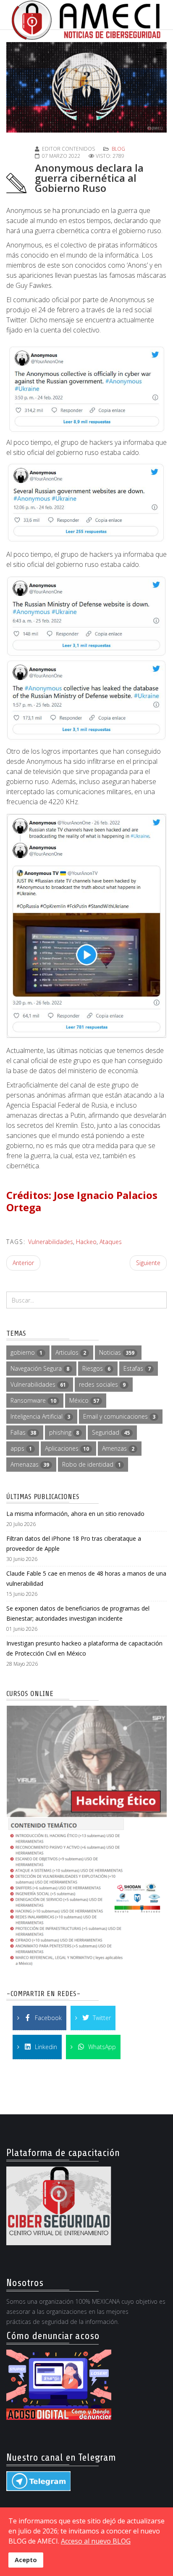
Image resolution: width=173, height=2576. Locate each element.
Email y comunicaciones (119, 1416)
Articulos (71, 1352)
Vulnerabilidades (51, 1242)
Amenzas (118, 1448)
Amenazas (30, 1464)
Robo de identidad (92, 1464)
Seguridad (111, 1432)
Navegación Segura (40, 1368)
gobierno (26, 1352)
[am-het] (86, 1837)
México (84, 1400)
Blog (118, 149)
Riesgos (96, 1368)
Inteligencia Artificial (40, 1416)
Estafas (137, 1368)
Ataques (111, 1242)
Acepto (26, 2560)
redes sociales (102, 1384)
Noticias (117, 1352)
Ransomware (33, 1400)
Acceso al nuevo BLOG (96, 2541)
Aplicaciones (67, 1448)
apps (21, 1448)
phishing (64, 1432)
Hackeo (86, 1242)
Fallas (23, 1432)
